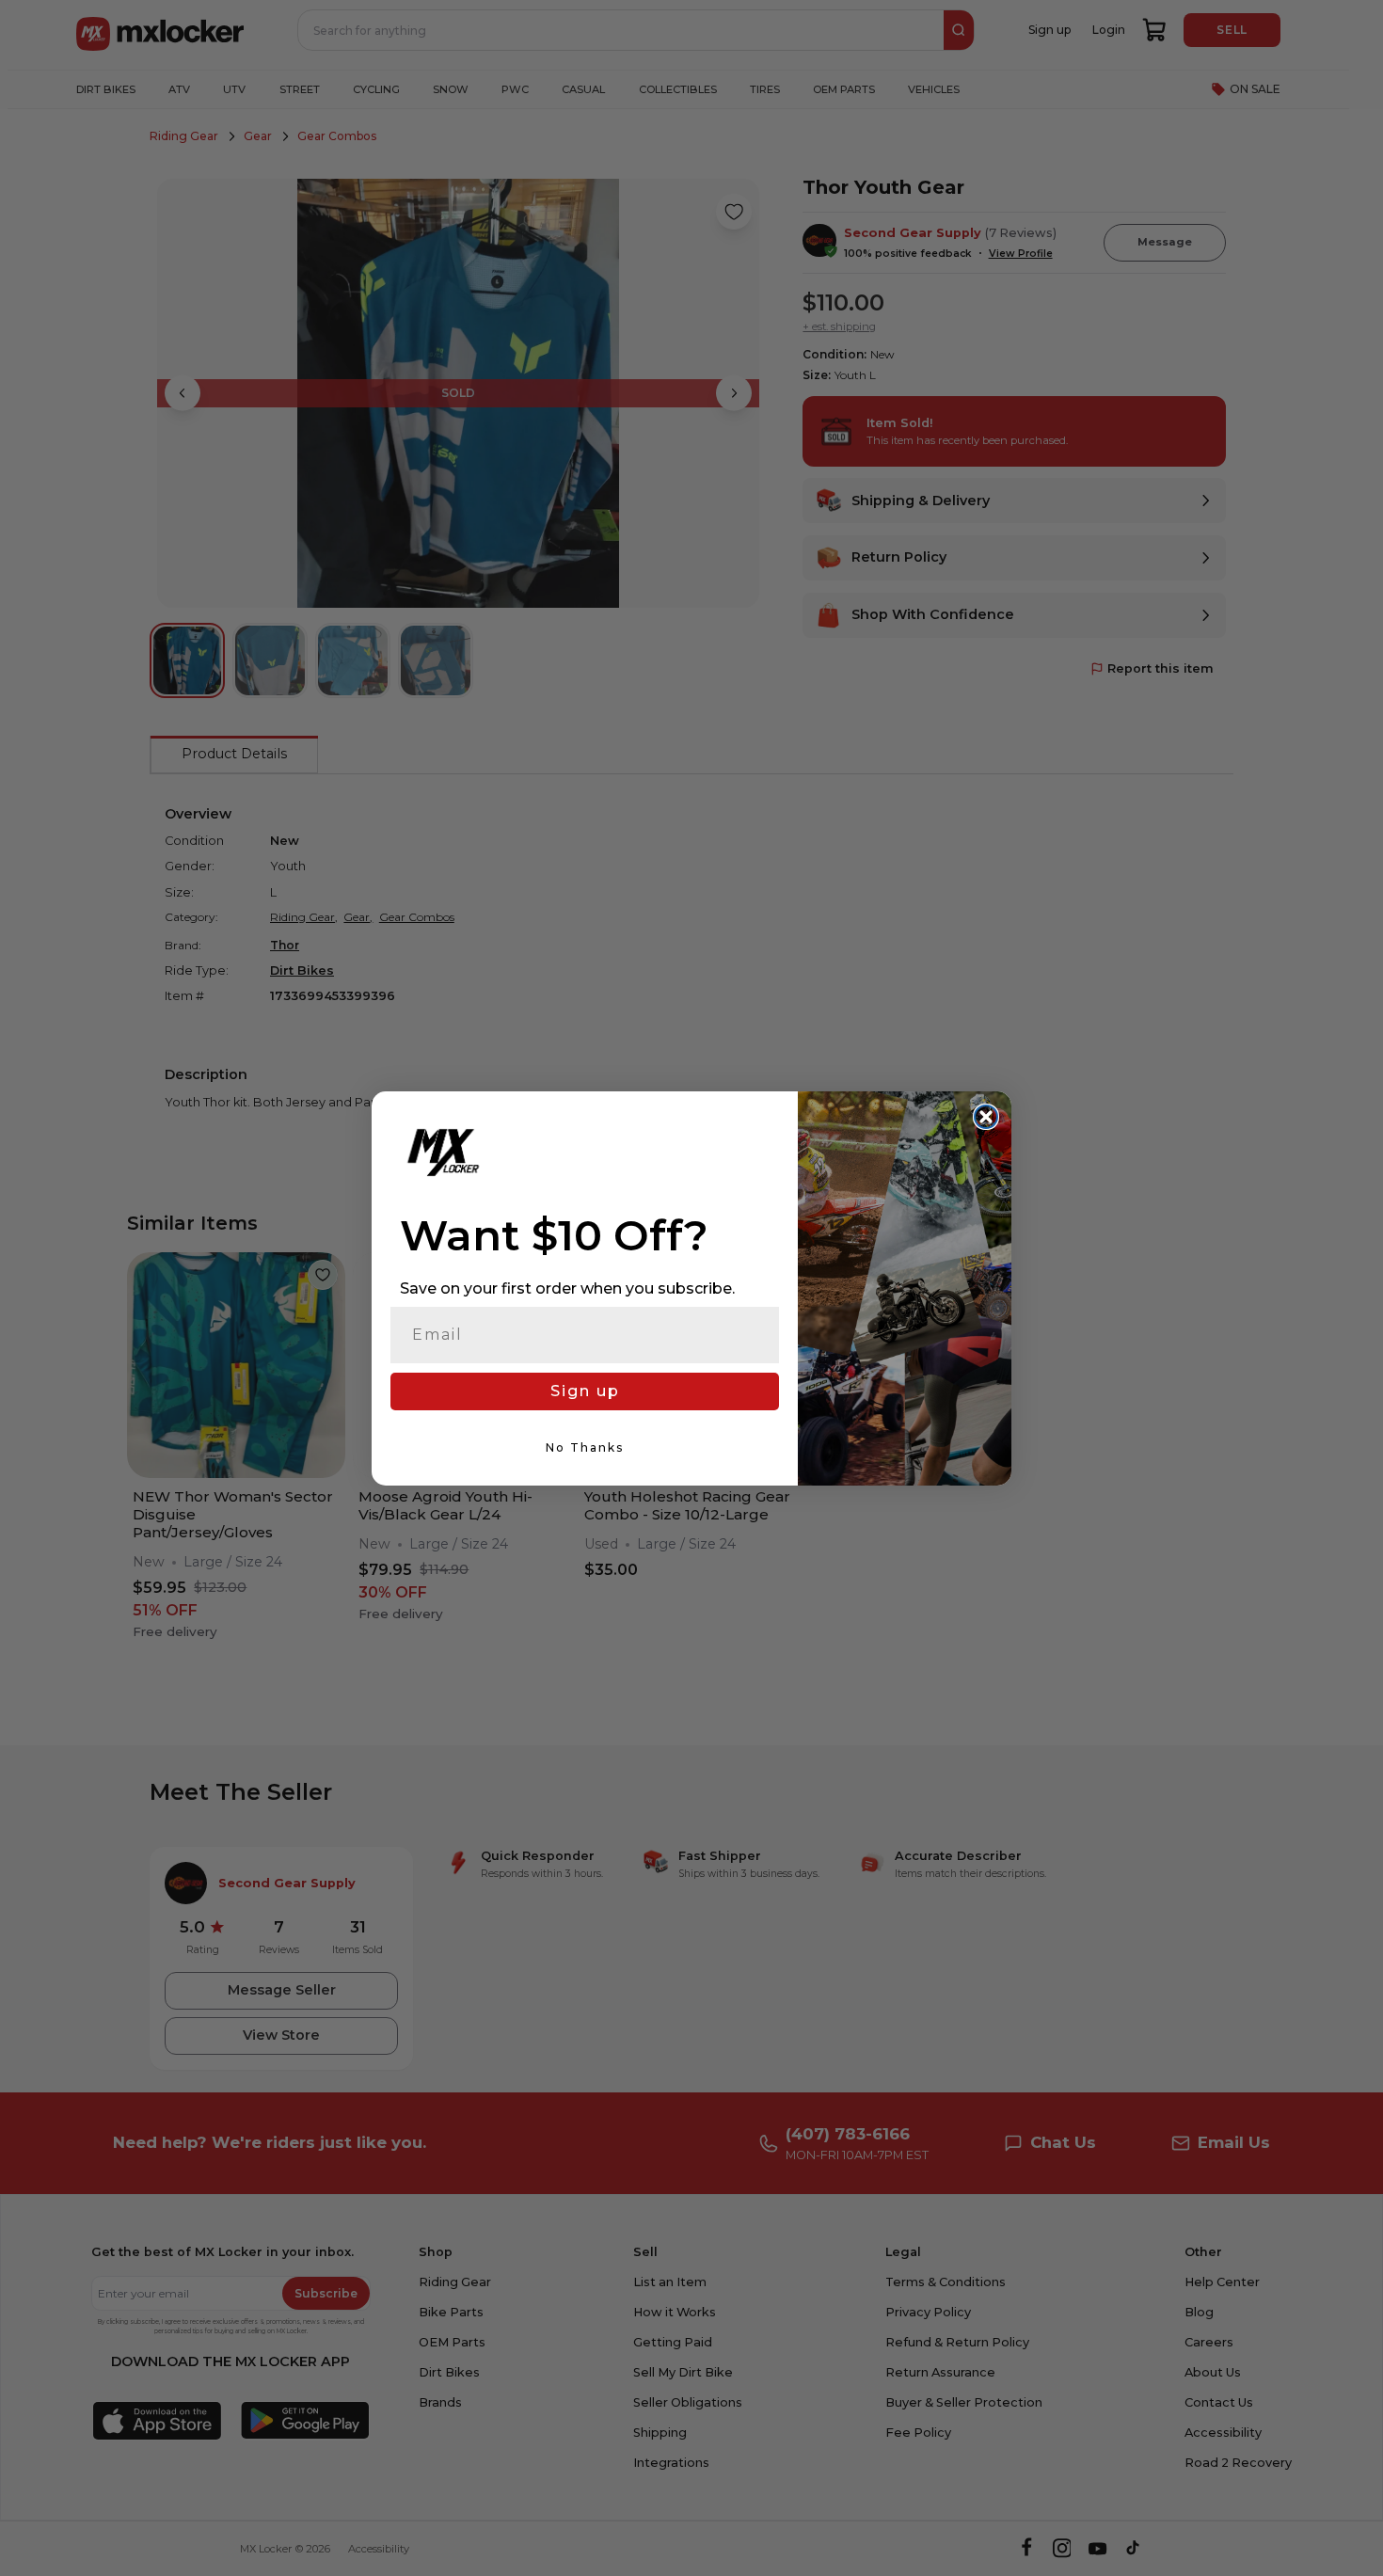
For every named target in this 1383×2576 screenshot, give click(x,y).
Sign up (585, 1391)
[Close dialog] (986, 1117)
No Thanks (585, 1447)
